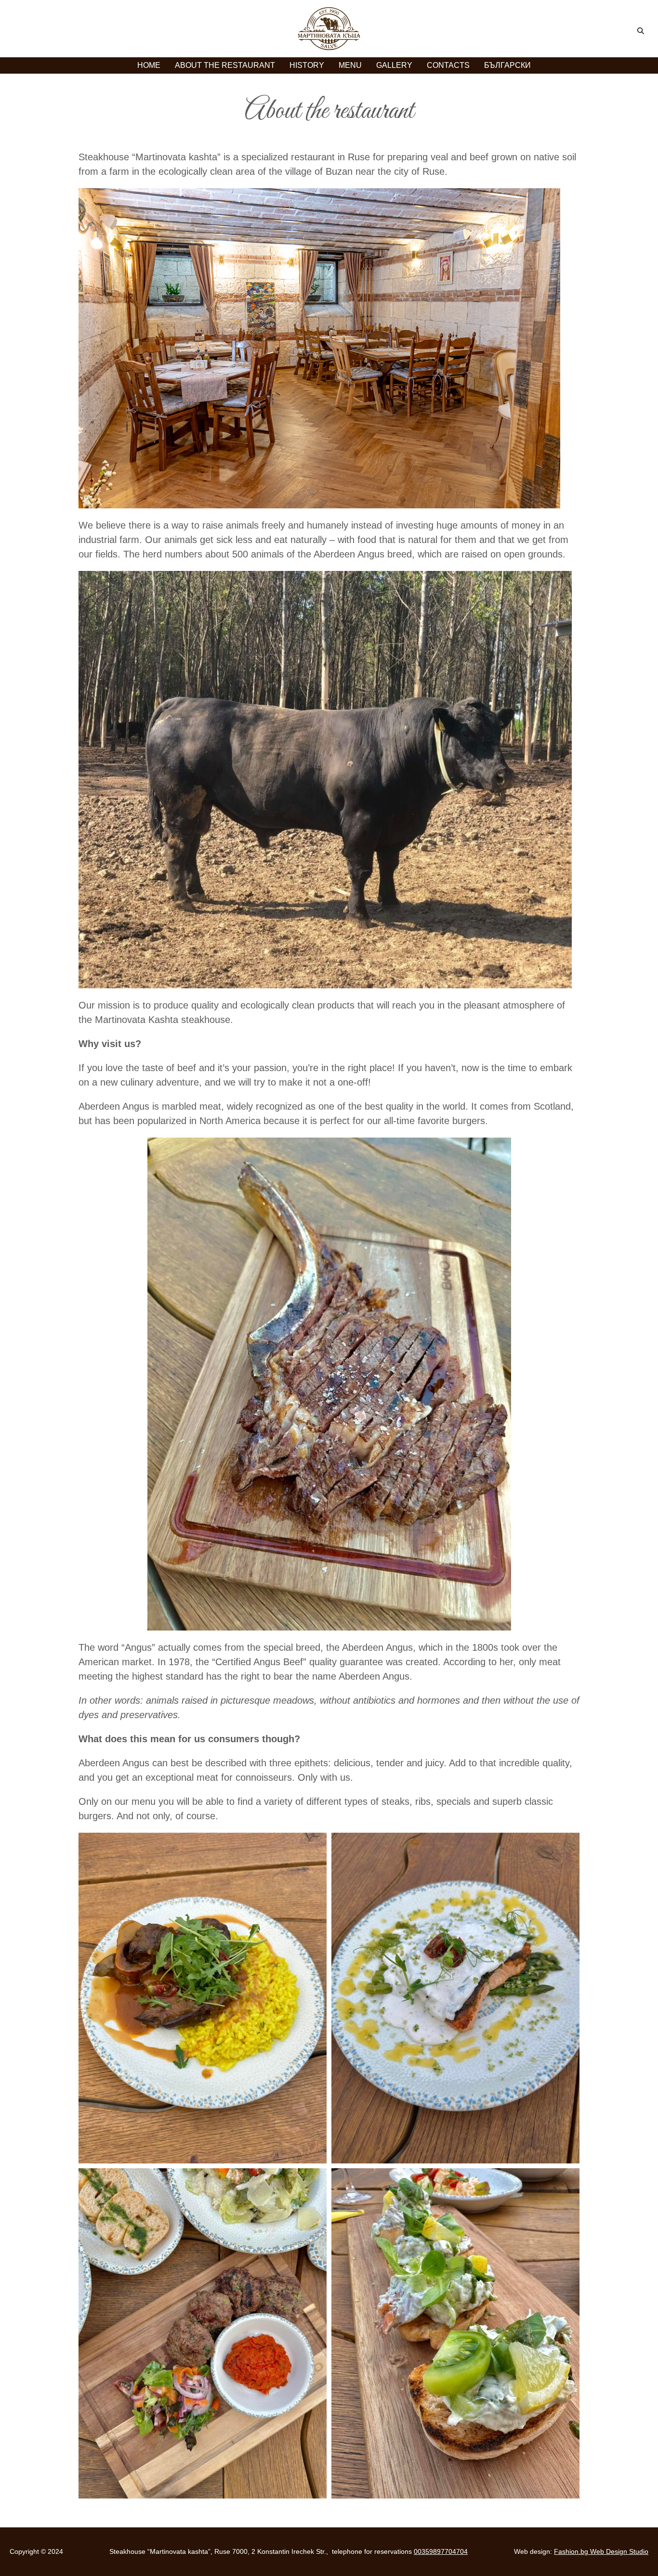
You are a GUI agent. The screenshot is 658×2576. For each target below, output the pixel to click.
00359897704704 (441, 2551)
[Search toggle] (641, 31)
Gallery (394, 65)
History (307, 65)
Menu (350, 65)
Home (149, 65)
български (507, 65)
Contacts (448, 65)
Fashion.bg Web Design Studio (601, 2551)
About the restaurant (225, 65)
